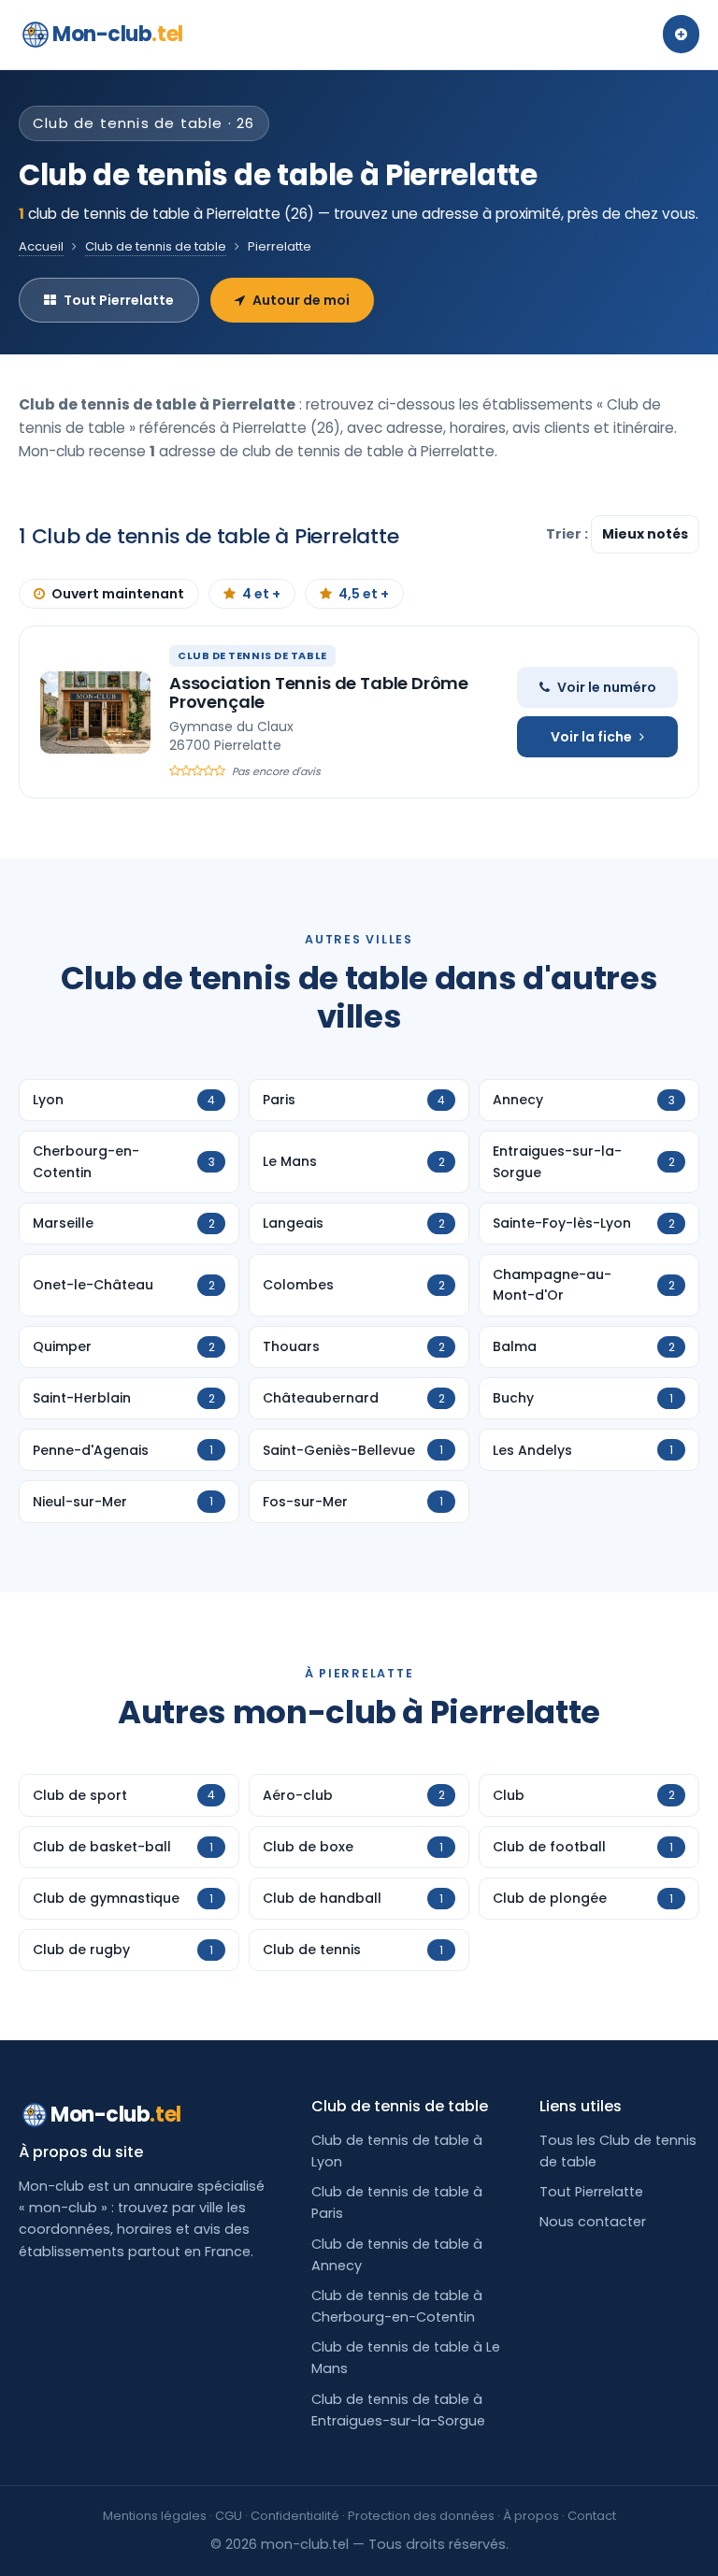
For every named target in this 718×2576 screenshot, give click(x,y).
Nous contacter (593, 2222)
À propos (531, 2516)
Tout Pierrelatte (119, 300)
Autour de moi (301, 300)
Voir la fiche (591, 737)
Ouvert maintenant (118, 594)
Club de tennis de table (156, 246)
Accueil (41, 246)
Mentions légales (155, 2516)
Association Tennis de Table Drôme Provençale (319, 692)
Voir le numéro (607, 687)
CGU (229, 2516)
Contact (592, 2516)
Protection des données (421, 2516)
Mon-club (118, 34)
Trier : (568, 534)
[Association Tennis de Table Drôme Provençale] (95, 712)
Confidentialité (295, 2516)
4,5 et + (364, 594)
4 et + (261, 594)
